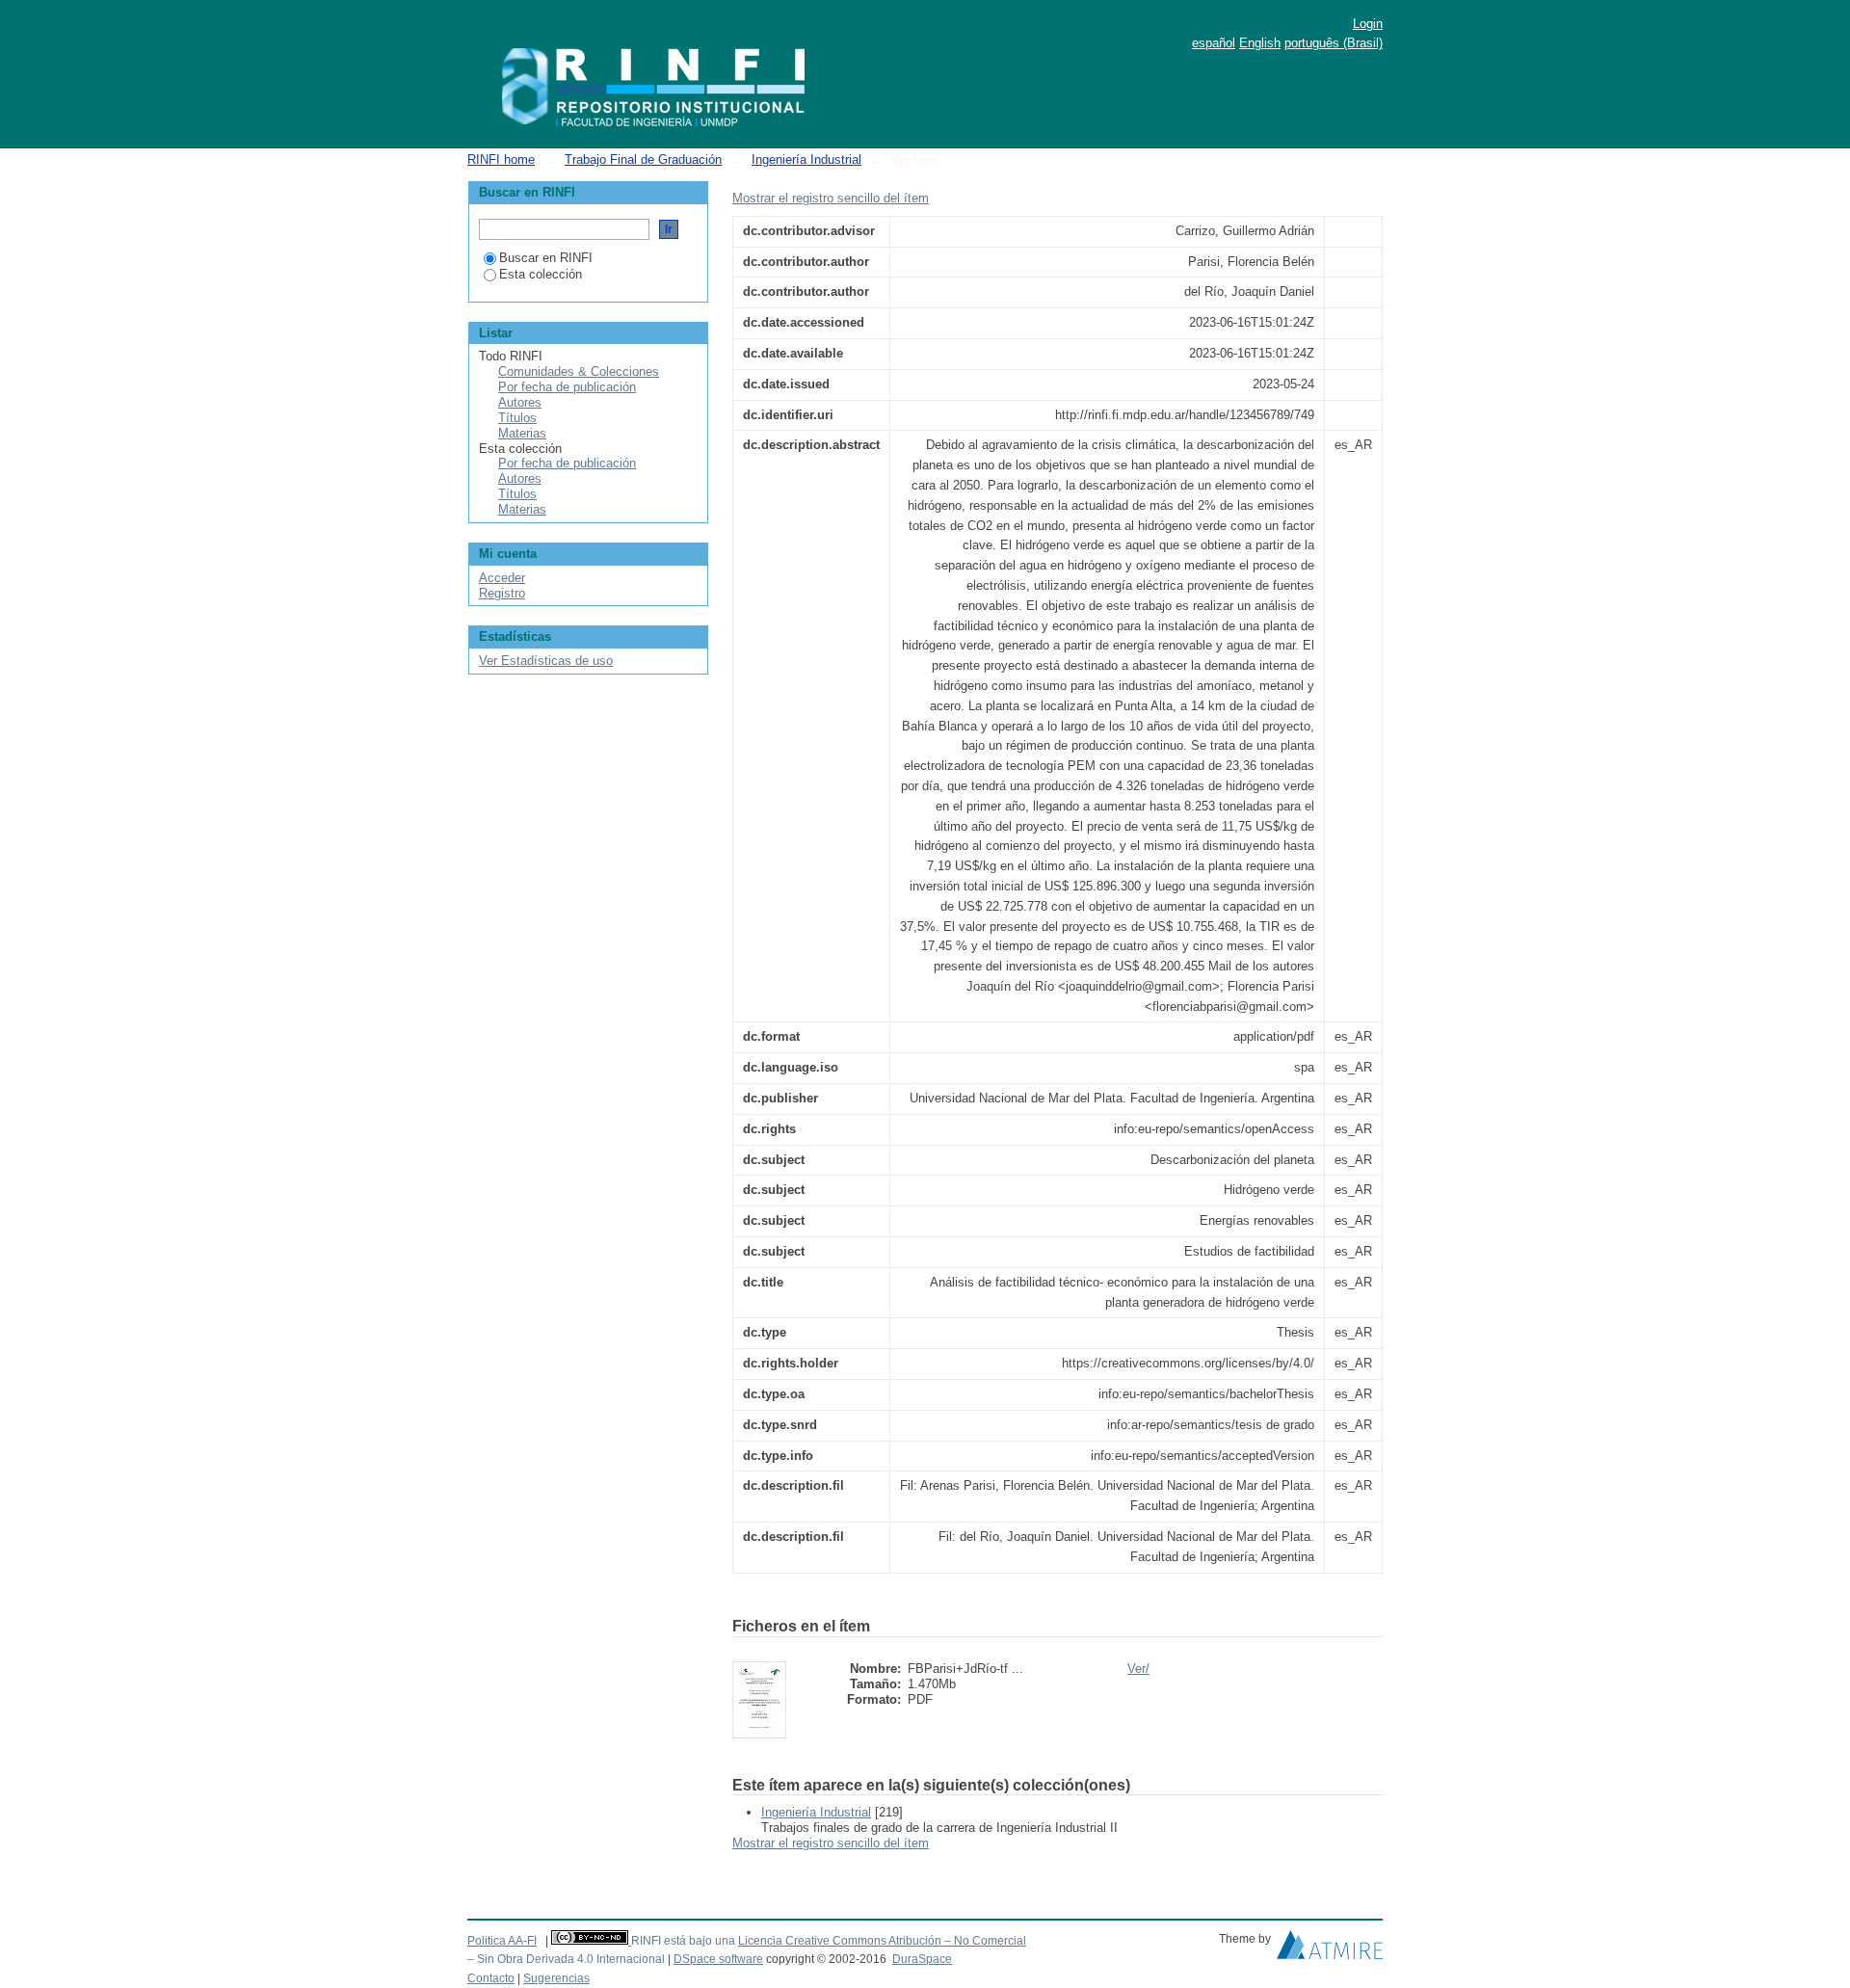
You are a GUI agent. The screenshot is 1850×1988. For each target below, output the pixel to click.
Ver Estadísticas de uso (546, 661)
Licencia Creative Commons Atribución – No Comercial (882, 1941)
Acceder (502, 578)
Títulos (517, 418)
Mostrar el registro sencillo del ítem (831, 198)
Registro (502, 593)
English (1260, 43)
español (1214, 43)
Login (1368, 24)
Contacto (491, 1978)
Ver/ (1138, 1669)
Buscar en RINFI (546, 258)
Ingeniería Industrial (806, 159)
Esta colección (541, 274)
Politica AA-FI (502, 1941)
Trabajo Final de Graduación (643, 159)
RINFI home (501, 159)
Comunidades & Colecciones (579, 371)
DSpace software (718, 1959)
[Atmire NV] (1330, 1949)
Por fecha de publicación (567, 387)
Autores (520, 402)
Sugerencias (556, 1978)
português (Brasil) (1334, 43)
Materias (522, 433)
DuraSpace (922, 1959)
